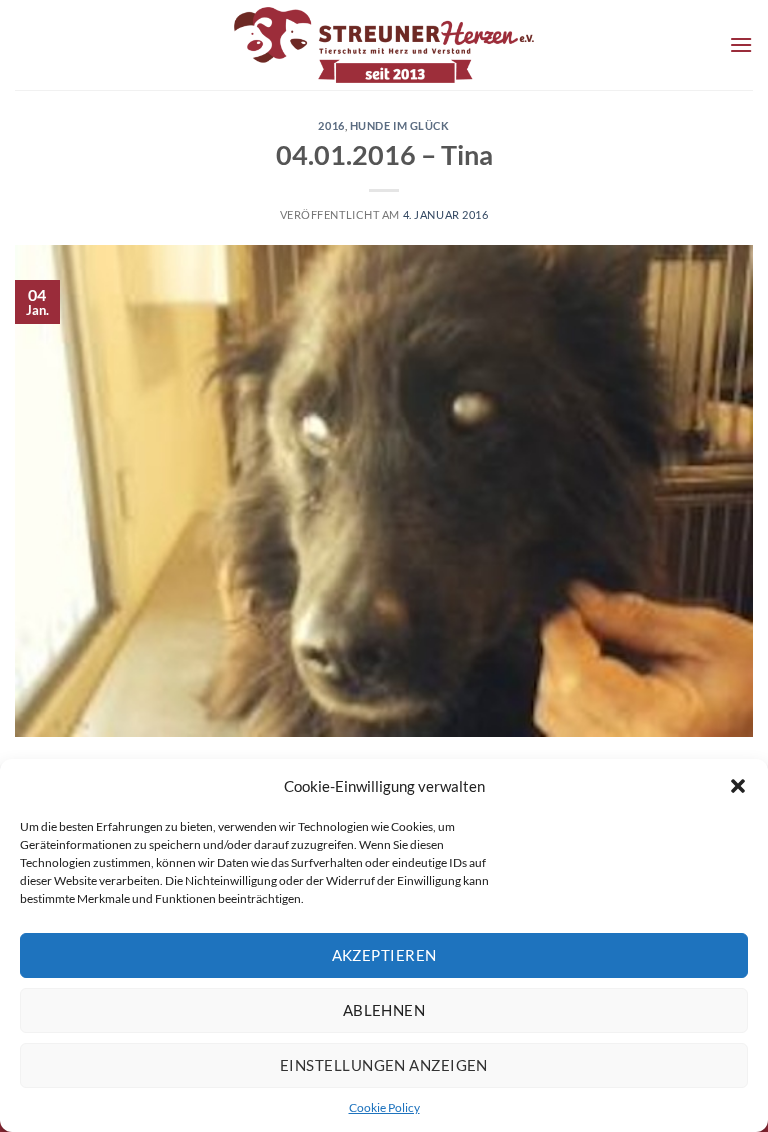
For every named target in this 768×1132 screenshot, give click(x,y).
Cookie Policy (384, 1107)
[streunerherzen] (384, 45)
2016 (331, 125)
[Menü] (741, 44)
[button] (738, 786)
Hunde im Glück (400, 125)
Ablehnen (384, 1010)
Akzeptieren (384, 955)
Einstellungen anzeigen (384, 1065)
